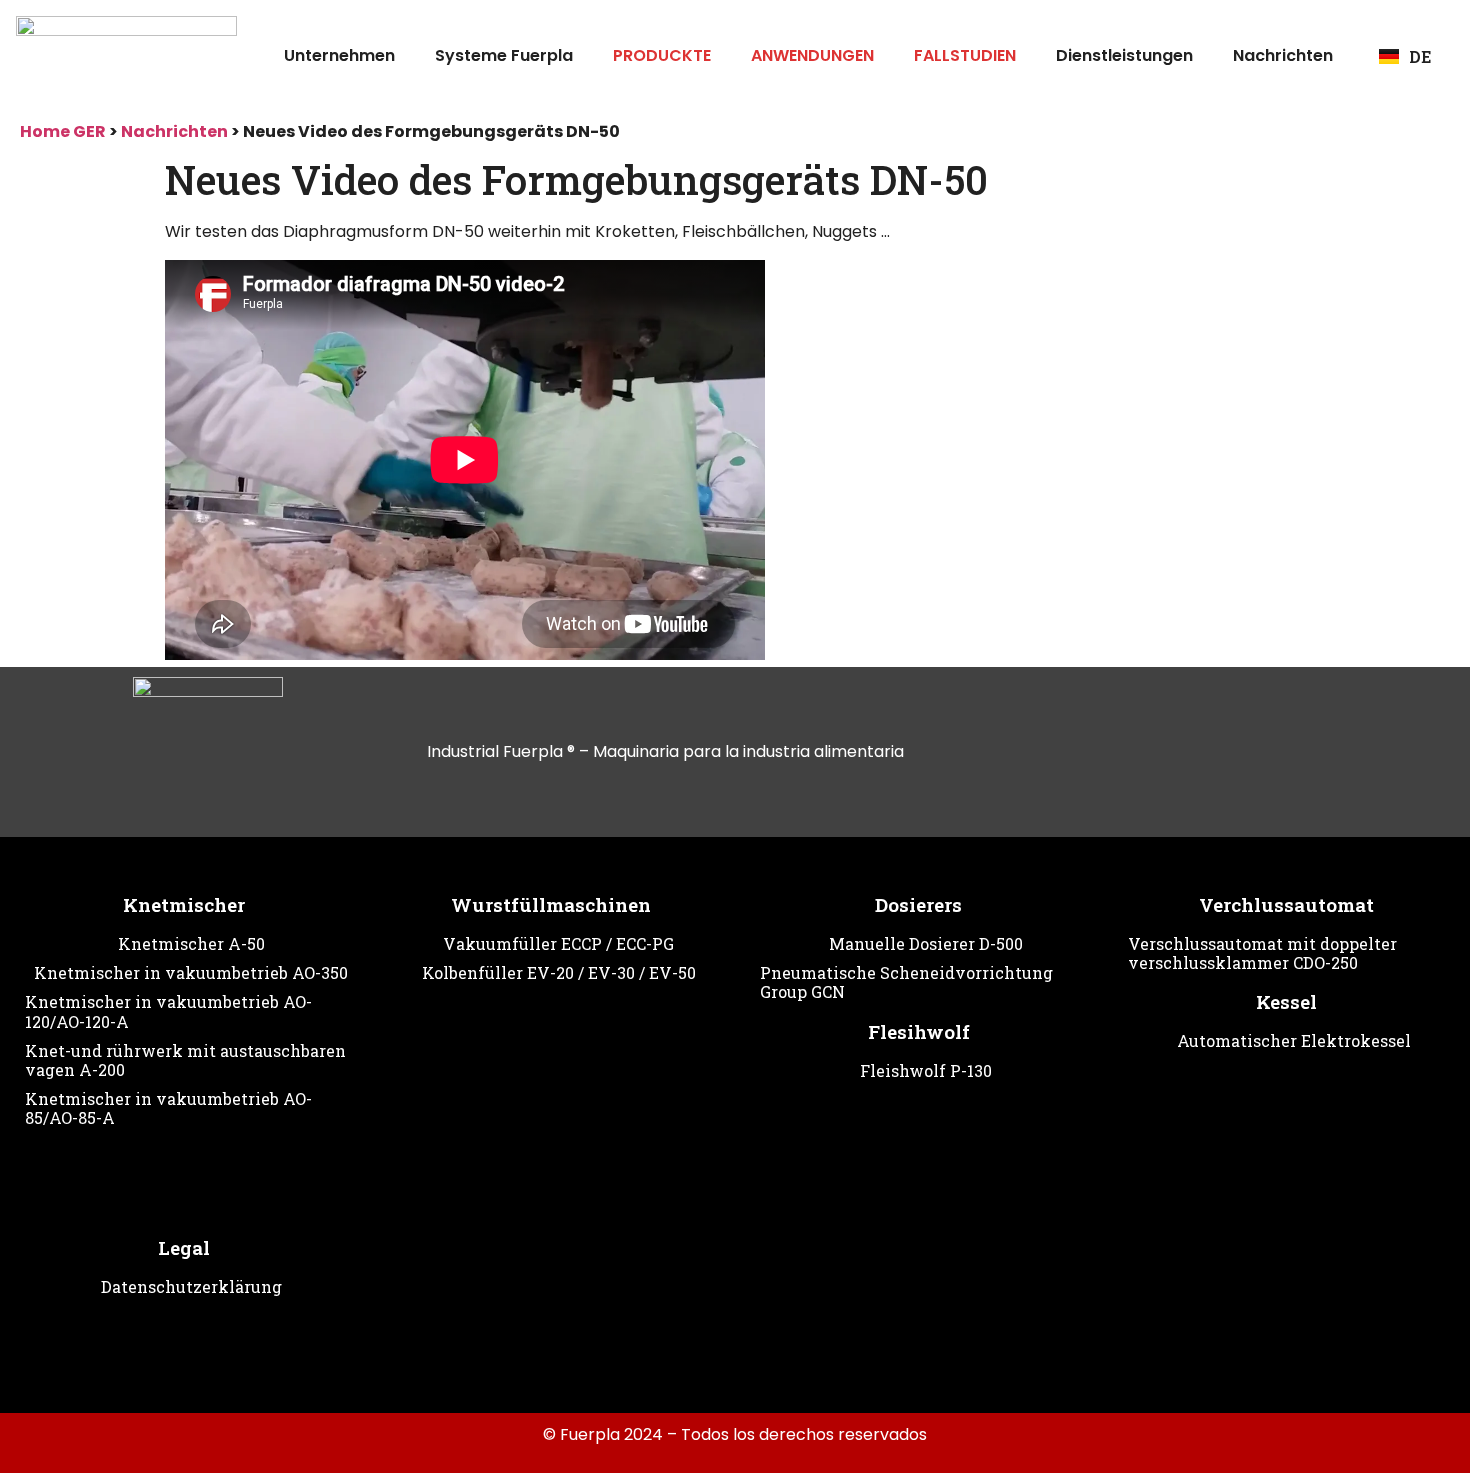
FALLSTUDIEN (965, 55)
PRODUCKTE (662, 55)
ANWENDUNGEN (812, 55)
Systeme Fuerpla (504, 55)
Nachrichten (1283, 55)
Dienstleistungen (1124, 55)
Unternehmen (339, 55)
